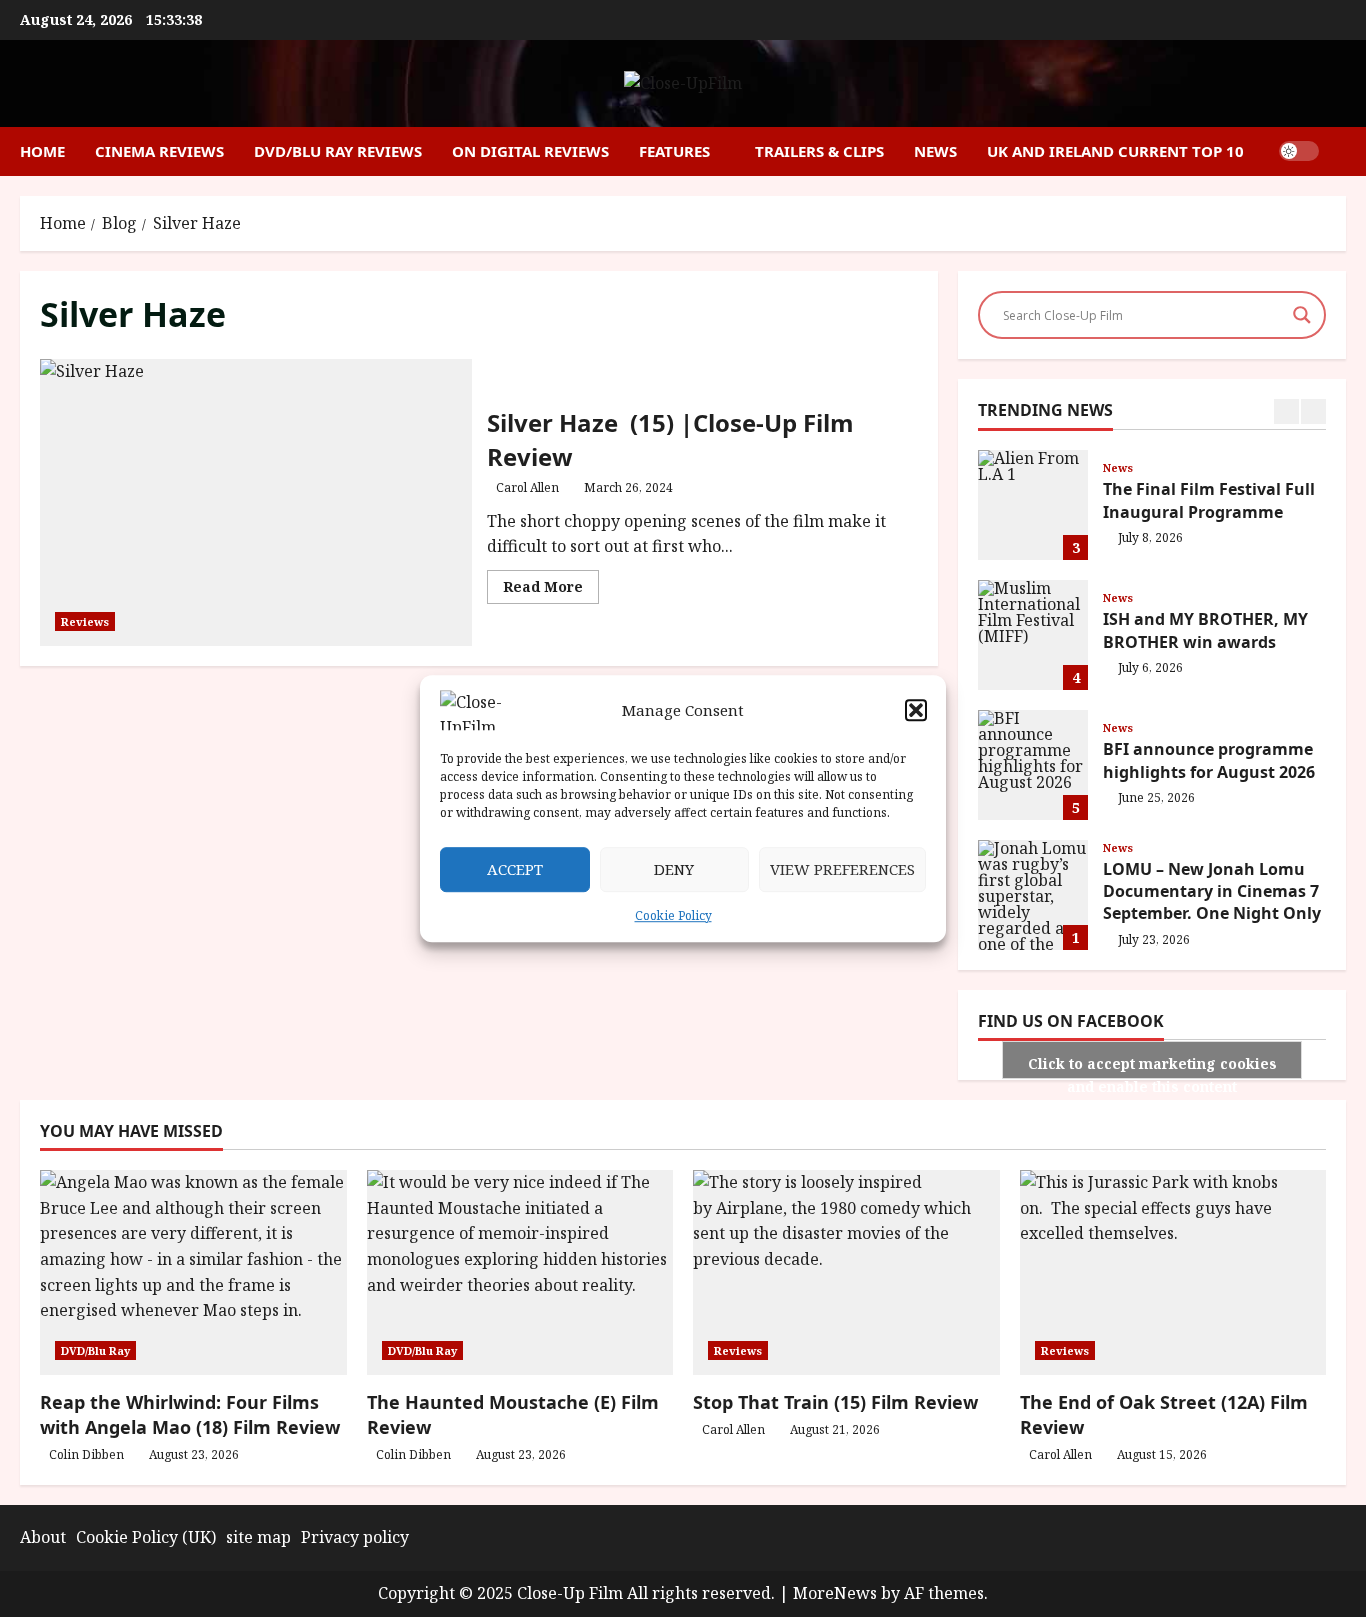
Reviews (85, 621)
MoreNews (835, 1593)
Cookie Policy (673, 915)
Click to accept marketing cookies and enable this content (1152, 1066)
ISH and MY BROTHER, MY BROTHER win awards (1033, 635)
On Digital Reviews (530, 151)
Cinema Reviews (159, 151)
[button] (916, 710)
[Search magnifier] (1302, 315)
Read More (551, 590)
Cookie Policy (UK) (146, 1537)
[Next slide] (1313, 411)
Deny (674, 869)
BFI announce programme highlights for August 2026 (1033, 765)
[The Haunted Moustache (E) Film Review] (520, 1272)
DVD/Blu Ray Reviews (338, 151)
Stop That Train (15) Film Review (835, 1402)
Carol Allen (527, 487)
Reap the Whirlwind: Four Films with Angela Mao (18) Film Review (190, 1414)
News (935, 151)
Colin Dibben (86, 1454)
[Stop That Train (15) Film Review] (846, 1272)
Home (42, 151)
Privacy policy (355, 1537)
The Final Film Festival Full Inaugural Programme (1033, 505)
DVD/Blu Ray (95, 1350)
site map (258, 1537)
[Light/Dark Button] (1299, 151)
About (43, 1537)
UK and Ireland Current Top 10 (1115, 151)
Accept (515, 869)
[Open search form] (1340, 151)
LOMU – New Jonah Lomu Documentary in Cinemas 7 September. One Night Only (1033, 895)
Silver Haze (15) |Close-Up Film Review (256, 503)
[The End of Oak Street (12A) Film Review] (1173, 1272)
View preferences (842, 869)
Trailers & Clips (819, 151)
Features (674, 151)
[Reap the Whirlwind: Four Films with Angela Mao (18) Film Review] (193, 1272)
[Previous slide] (1286, 411)
